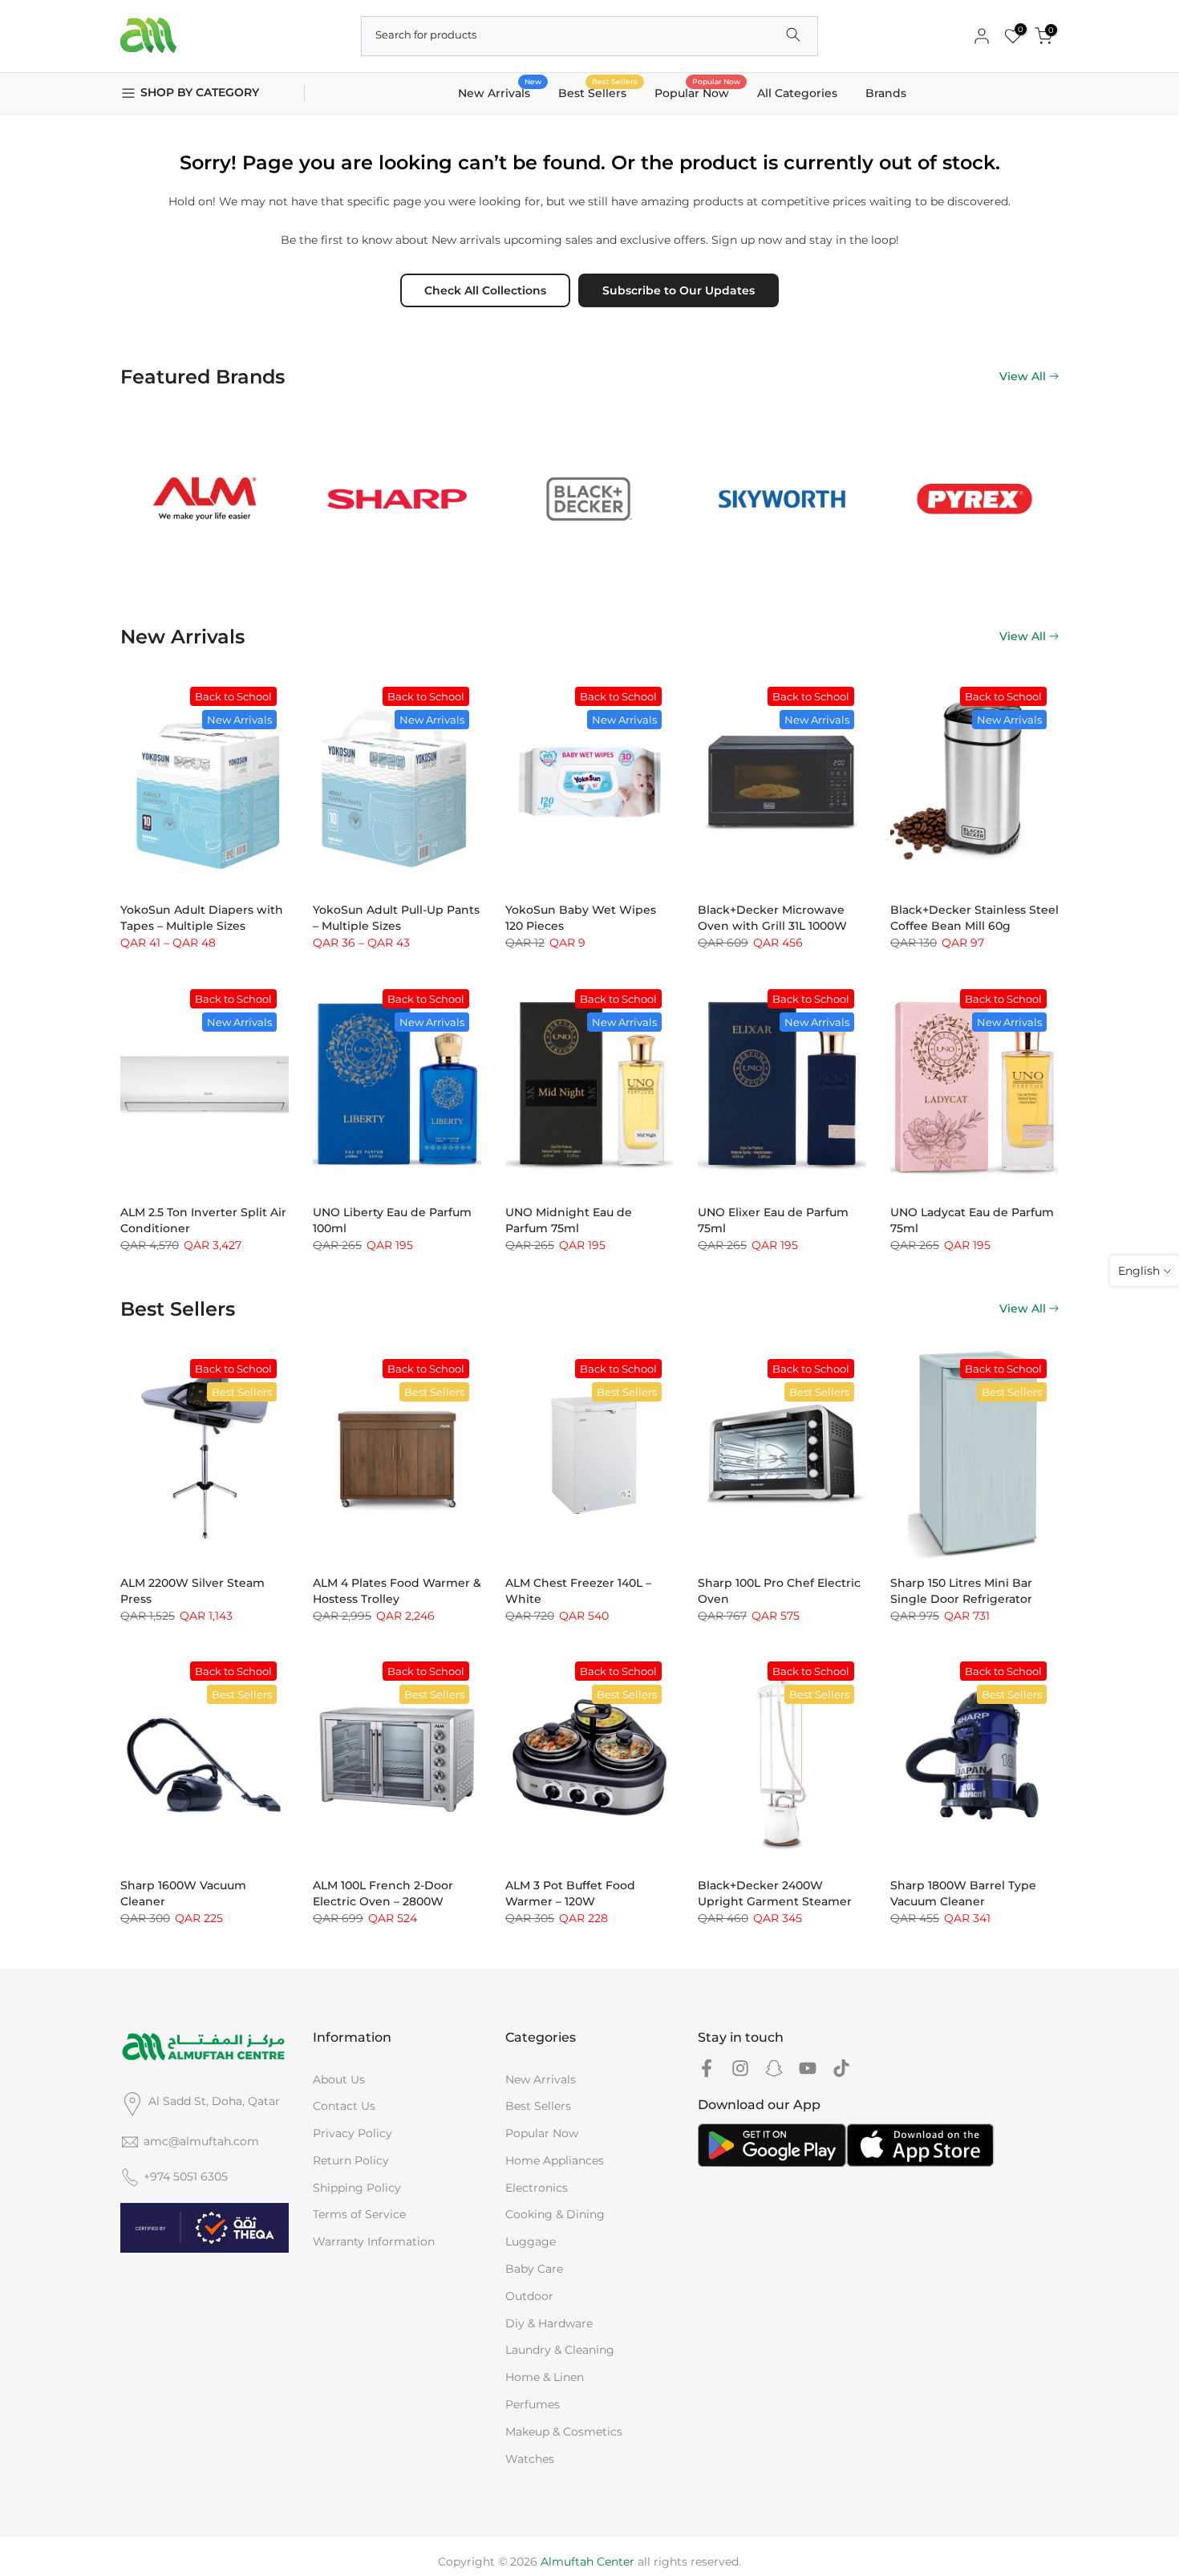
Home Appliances (555, 2160)
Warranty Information (374, 2241)
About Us (339, 2079)
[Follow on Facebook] (707, 2069)
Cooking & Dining (555, 2214)
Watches (530, 2459)
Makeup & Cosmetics (564, 2432)
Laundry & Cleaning (560, 2350)
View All (1023, 376)
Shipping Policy (357, 2188)
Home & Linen (545, 2377)
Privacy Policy (352, 2133)
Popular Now (698, 92)
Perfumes (533, 2404)
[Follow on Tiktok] (841, 2069)
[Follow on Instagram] (740, 2069)
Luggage (531, 2241)
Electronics (537, 2188)
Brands (886, 93)
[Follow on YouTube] (808, 2069)
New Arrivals (500, 92)
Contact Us (344, 2106)
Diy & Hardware (549, 2323)
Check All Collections (485, 290)
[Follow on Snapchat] (774, 2069)
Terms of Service (359, 2214)
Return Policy (351, 2160)
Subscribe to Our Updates (679, 290)
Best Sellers (598, 92)
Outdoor (529, 2296)
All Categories (797, 93)
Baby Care (534, 2269)
